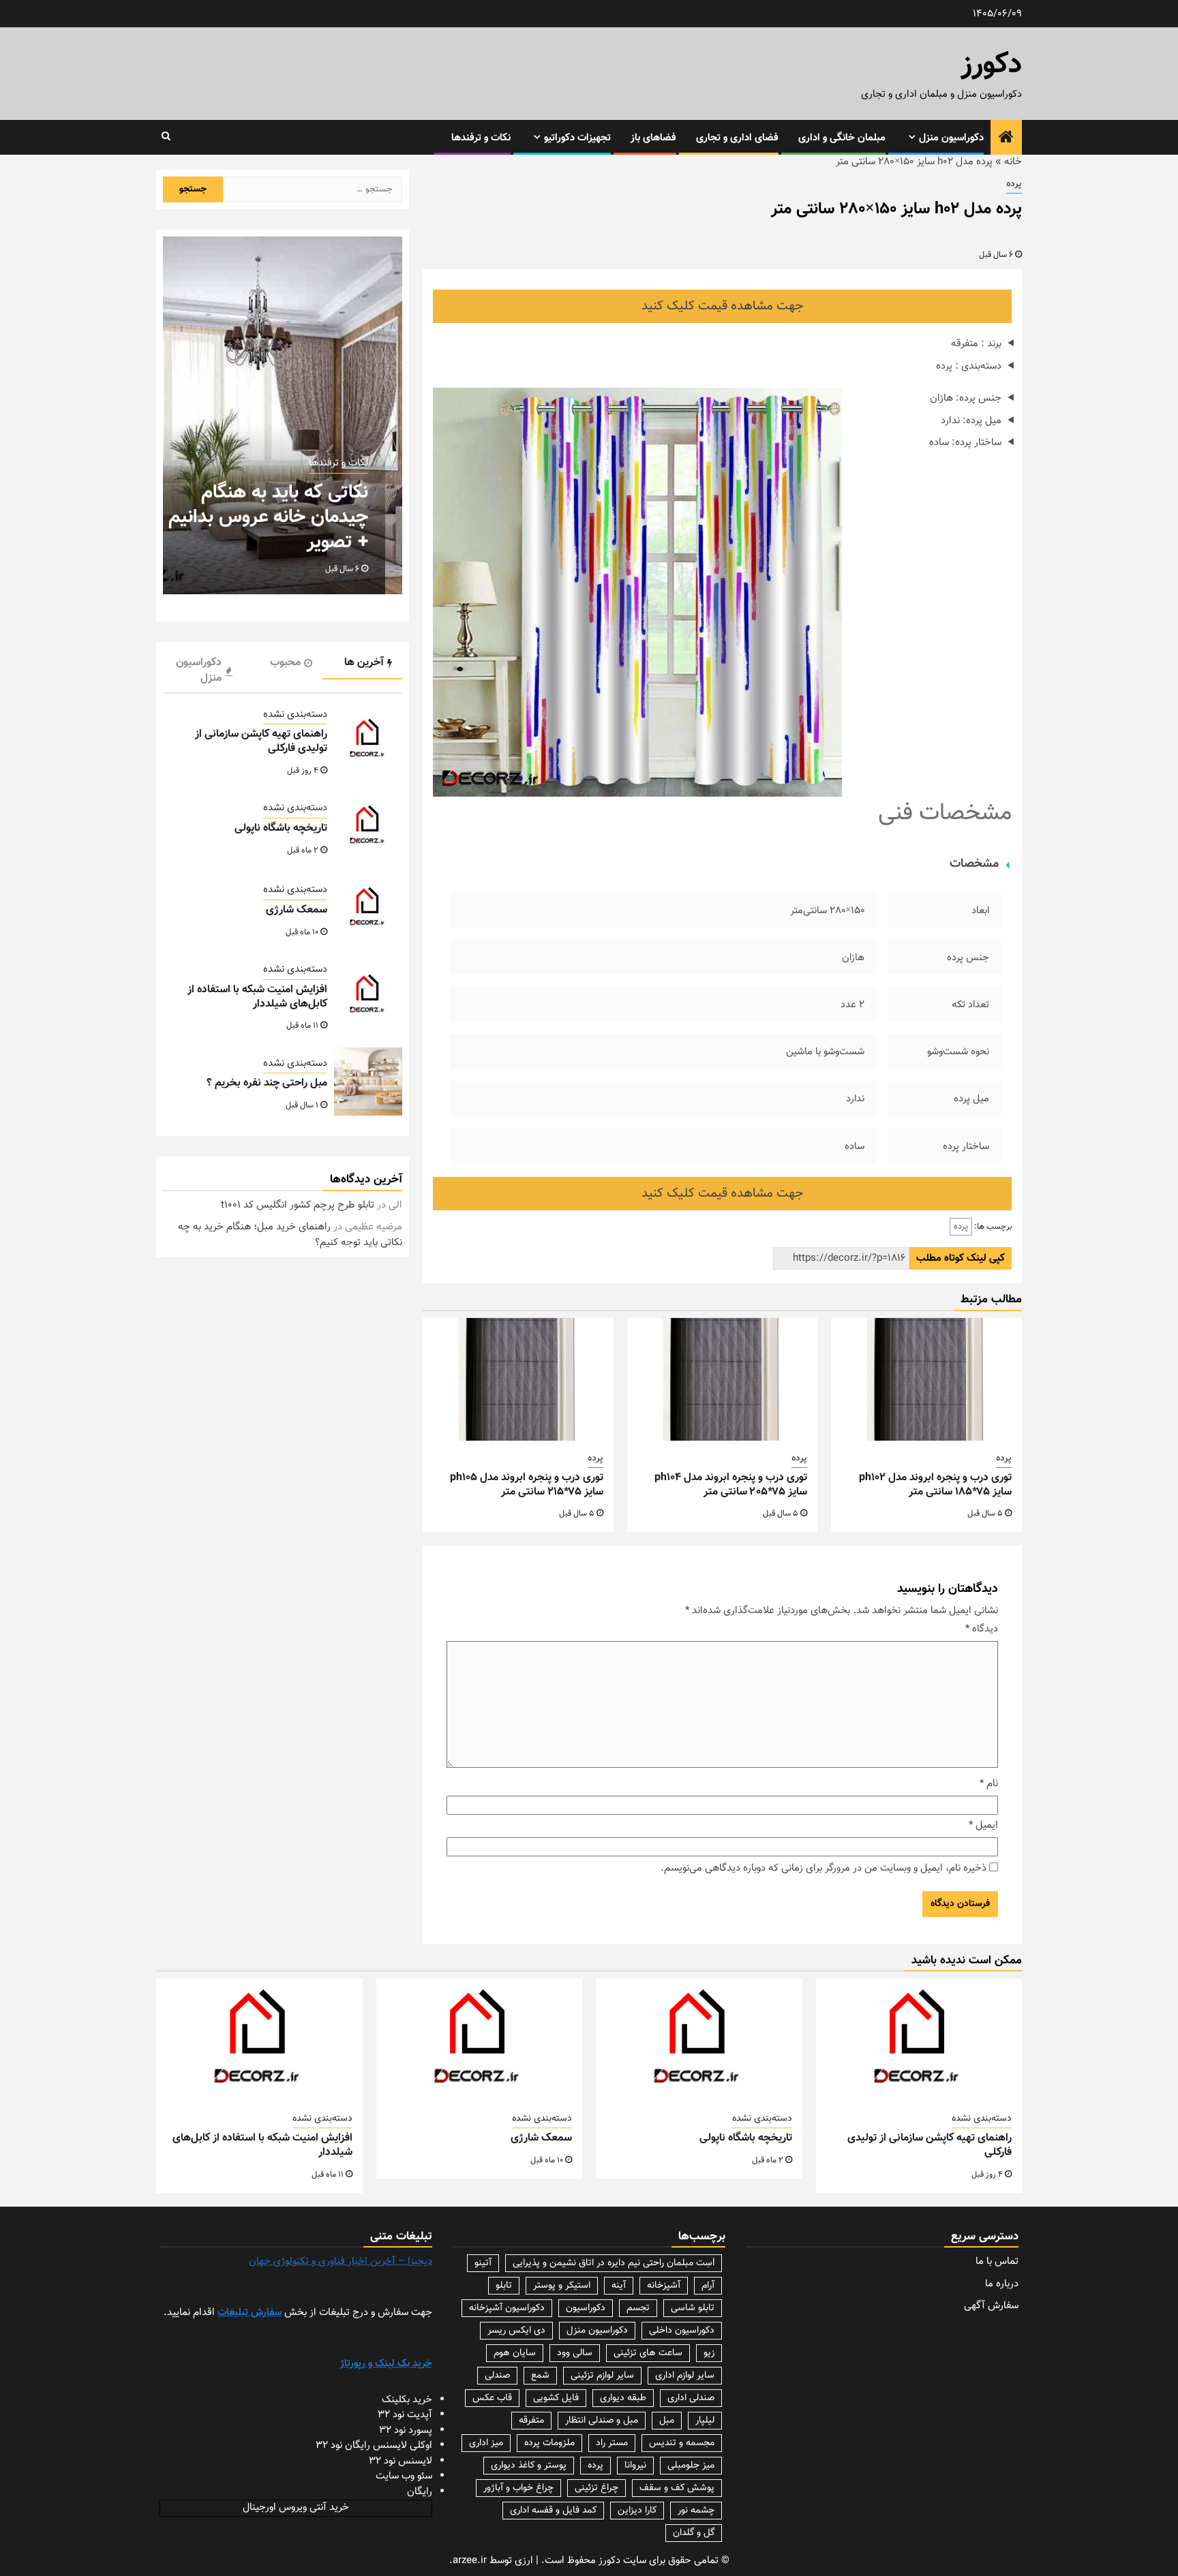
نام (989, 1784)
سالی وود (575, 2353)
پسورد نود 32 (406, 2431)
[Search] (166, 137)
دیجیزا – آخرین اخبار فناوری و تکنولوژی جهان (341, 2261)
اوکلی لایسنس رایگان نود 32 (374, 2445)
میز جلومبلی (691, 2466)
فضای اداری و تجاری (737, 138)
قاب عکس (492, 2398)
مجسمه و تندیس (682, 2443)
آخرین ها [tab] (364, 663)
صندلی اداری (691, 2398)
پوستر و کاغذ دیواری (529, 2466)
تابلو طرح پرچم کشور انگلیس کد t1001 (298, 1205)
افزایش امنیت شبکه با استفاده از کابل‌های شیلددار (257, 997)
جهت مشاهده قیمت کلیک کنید (722, 306)
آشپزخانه (664, 2286)
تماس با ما (997, 2261)
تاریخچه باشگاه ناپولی (281, 828)
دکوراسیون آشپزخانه (507, 2308)
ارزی (524, 2561)
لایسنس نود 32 (401, 2461)
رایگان (420, 2492)
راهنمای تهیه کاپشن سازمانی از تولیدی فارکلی (261, 741)
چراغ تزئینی (596, 2488)
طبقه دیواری (623, 2398)
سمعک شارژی (297, 910)
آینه (619, 2286)
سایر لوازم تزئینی (602, 2376)
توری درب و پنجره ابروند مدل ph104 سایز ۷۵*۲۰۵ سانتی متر (731, 1485)
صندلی (497, 2376)
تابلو (504, 2286)
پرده (1014, 184)
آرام (708, 2286)
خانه (1013, 162)
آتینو (483, 2263)
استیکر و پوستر (562, 2286)
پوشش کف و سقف (677, 2488)
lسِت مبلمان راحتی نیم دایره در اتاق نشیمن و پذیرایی (614, 2263)
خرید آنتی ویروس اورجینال (296, 2508)
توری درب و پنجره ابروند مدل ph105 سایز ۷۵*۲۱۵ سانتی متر (527, 1485)
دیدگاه (982, 1629)
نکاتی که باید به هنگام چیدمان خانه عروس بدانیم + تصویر (268, 518)
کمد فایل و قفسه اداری (553, 2511)
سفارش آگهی (991, 2306)
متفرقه (531, 2421)
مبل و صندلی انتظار (602, 2421)
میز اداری (486, 2443)
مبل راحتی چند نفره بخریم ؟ (267, 1083)
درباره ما (1002, 2284)
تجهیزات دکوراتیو (577, 138)
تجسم (638, 2308)
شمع (540, 2376)
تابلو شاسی (693, 2308)
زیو (709, 2353)
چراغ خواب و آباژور (518, 2488)
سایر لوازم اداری (685, 2376)
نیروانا (635, 2466)
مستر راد (612, 2443)
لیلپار (705, 2421)
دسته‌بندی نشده (295, 715)
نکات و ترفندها (481, 138)
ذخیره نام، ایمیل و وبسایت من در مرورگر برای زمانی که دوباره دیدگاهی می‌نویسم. (824, 1869)
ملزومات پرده (549, 2443)
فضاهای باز (653, 138)
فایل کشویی (556, 2398)
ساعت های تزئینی (648, 2353)
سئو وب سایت (404, 2476)
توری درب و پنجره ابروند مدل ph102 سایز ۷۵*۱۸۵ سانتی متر (935, 1485)
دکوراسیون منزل (951, 138)
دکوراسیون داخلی (682, 2331)
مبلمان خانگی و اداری (842, 138)
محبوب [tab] (285, 663)
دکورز (992, 65)
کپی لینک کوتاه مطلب (961, 1258)
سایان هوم (515, 2353)
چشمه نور (696, 2511)
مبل (667, 2421)
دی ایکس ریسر (516, 2331)
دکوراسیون (586, 2308)
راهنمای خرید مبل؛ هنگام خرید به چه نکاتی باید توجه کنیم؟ (290, 1235)
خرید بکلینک (407, 2400)
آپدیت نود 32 (405, 2415)
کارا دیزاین (637, 2511)
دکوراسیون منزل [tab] (199, 671)
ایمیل (983, 1826)
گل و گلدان (694, 2533)
